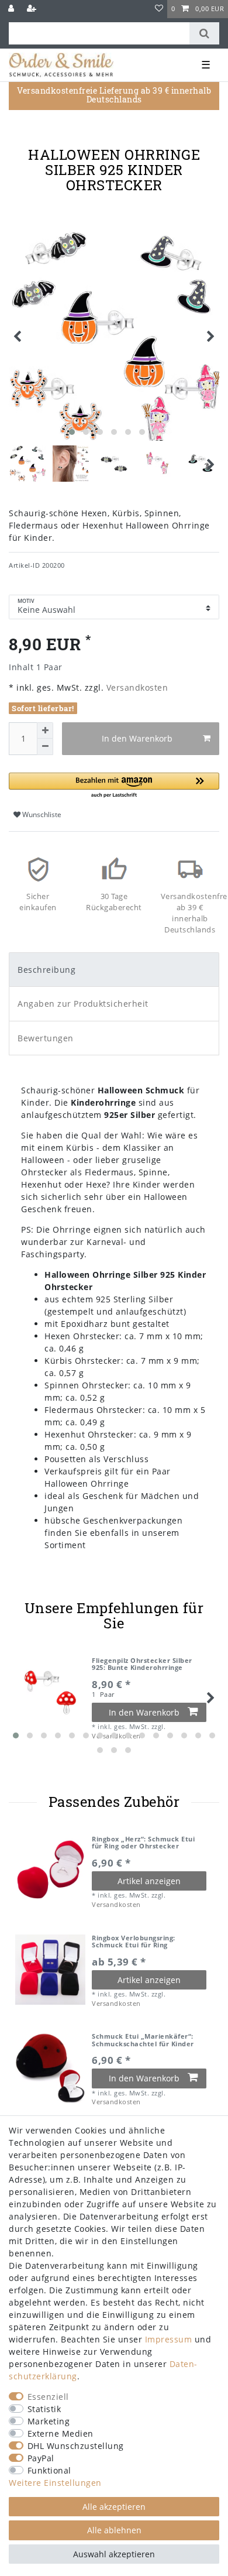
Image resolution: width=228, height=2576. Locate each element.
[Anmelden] (12, 9)
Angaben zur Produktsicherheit (83, 1004)
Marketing (49, 2421)
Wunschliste (41, 814)
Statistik (44, 2409)
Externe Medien (61, 2433)
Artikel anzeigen (149, 1881)
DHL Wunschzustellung (76, 2446)
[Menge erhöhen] (45, 730)
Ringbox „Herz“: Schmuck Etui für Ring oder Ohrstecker (143, 1843)
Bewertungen (46, 1038)
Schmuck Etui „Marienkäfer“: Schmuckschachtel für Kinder (143, 2040)
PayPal (41, 2458)
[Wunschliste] (159, 9)
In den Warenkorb (137, 738)
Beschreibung (46, 970)
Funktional (49, 2470)
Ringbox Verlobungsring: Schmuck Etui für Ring (134, 1942)
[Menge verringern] (45, 747)
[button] (114, 786)
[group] (50, 1871)
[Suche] (204, 33)
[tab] (114, 970)
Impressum (169, 2339)
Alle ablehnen (114, 2530)
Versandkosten (136, 687)
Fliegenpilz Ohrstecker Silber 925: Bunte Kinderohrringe (142, 1664)
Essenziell (48, 2397)
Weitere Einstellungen (55, 2483)
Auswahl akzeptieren (114, 2554)
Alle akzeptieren (114, 2507)
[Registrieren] (33, 9)
